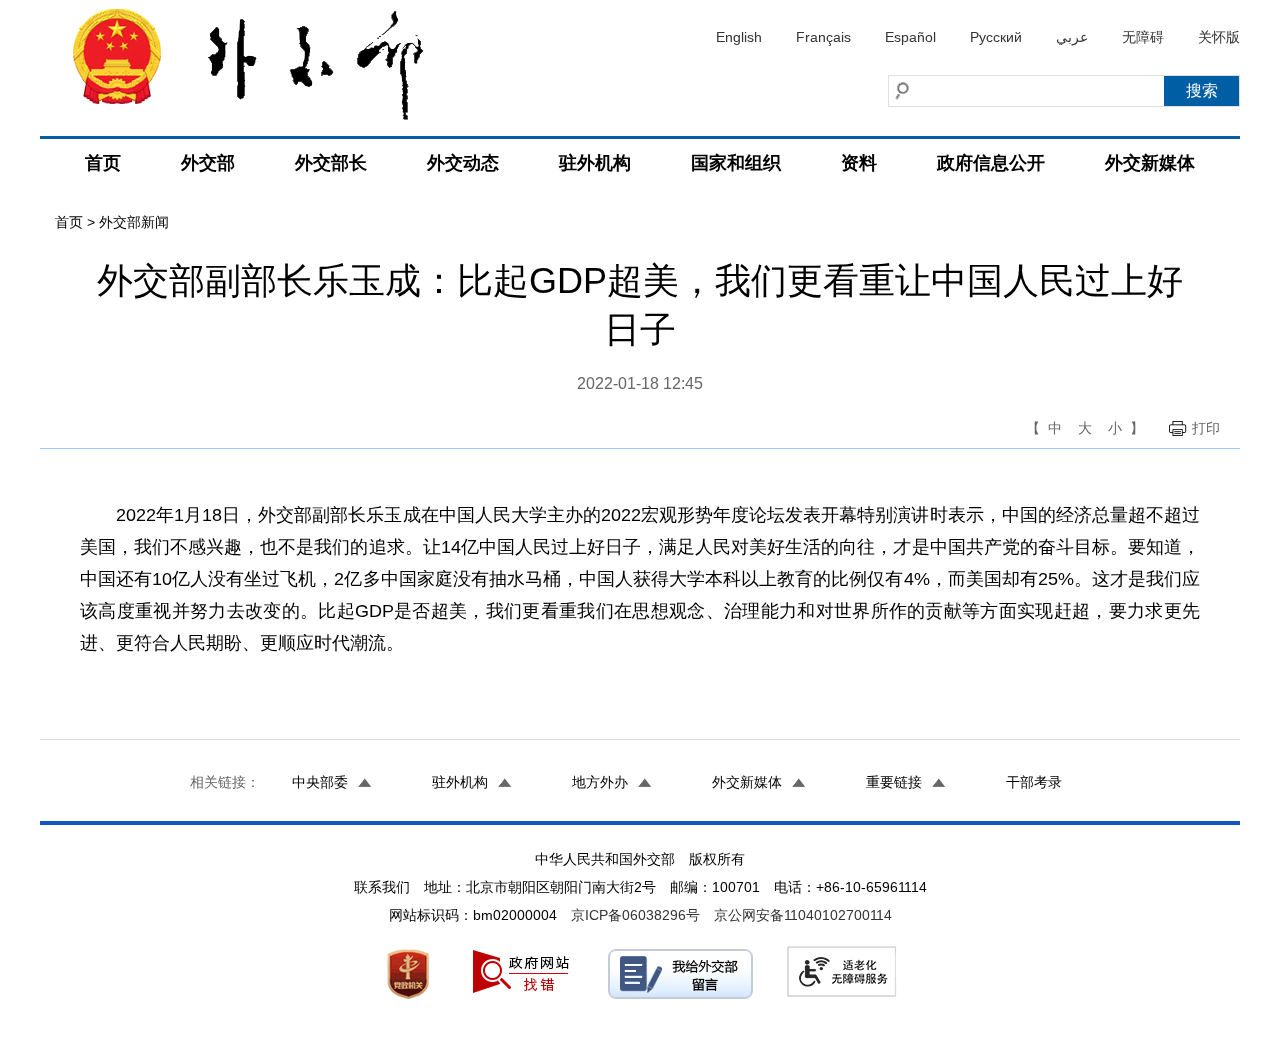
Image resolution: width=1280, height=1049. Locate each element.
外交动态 (463, 163)
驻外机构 (595, 163)
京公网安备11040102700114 (803, 915)
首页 (103, 163)
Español (910, 37)
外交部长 (331, 163)
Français (823, 37)
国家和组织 (736, 163)
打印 (1206, 428)
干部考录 (1034, 782)
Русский (996, 37)
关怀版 (1219, 37)
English (739, 37)
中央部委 (320, 782)
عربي (1072, 37)
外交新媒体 (1150, 163)
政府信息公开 (991, 163)
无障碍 (1143, 37)
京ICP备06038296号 (635, 915)
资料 (859, 163)
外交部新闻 (134, 222)
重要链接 (894, 782)
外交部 (208, 163)
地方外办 (600, 782)
